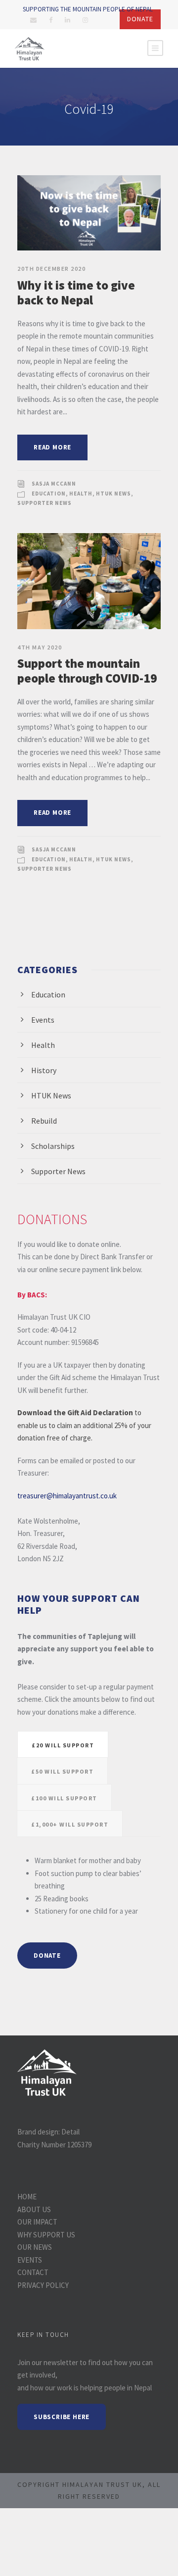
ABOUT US (34, 2209)
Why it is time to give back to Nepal (76, 293)
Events (43, 1020)
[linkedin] (67, 20)
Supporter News (44, 503)
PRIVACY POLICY (43, 2285)
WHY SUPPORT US (46, 2235)
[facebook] (51, 20)
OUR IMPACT (37, 2222)
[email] (33, 20)
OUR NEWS (35, 2247)
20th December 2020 (51, 269)
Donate (140, 19)
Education (49, 494)
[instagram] (85, 20)
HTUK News (113, 494)
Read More (52, 447)
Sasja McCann (54, 484)
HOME (27, 2197)
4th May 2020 (40, 647)
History (44, 1070)
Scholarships (53, 1146)
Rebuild (44, 1121)
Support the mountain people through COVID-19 (87, 671)
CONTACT (33, 2272)
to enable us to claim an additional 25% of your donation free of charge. (84, 1425)
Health (81, 494)
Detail (70, 2132)
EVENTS (30, 2260)
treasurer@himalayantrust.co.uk (67, 1496)
